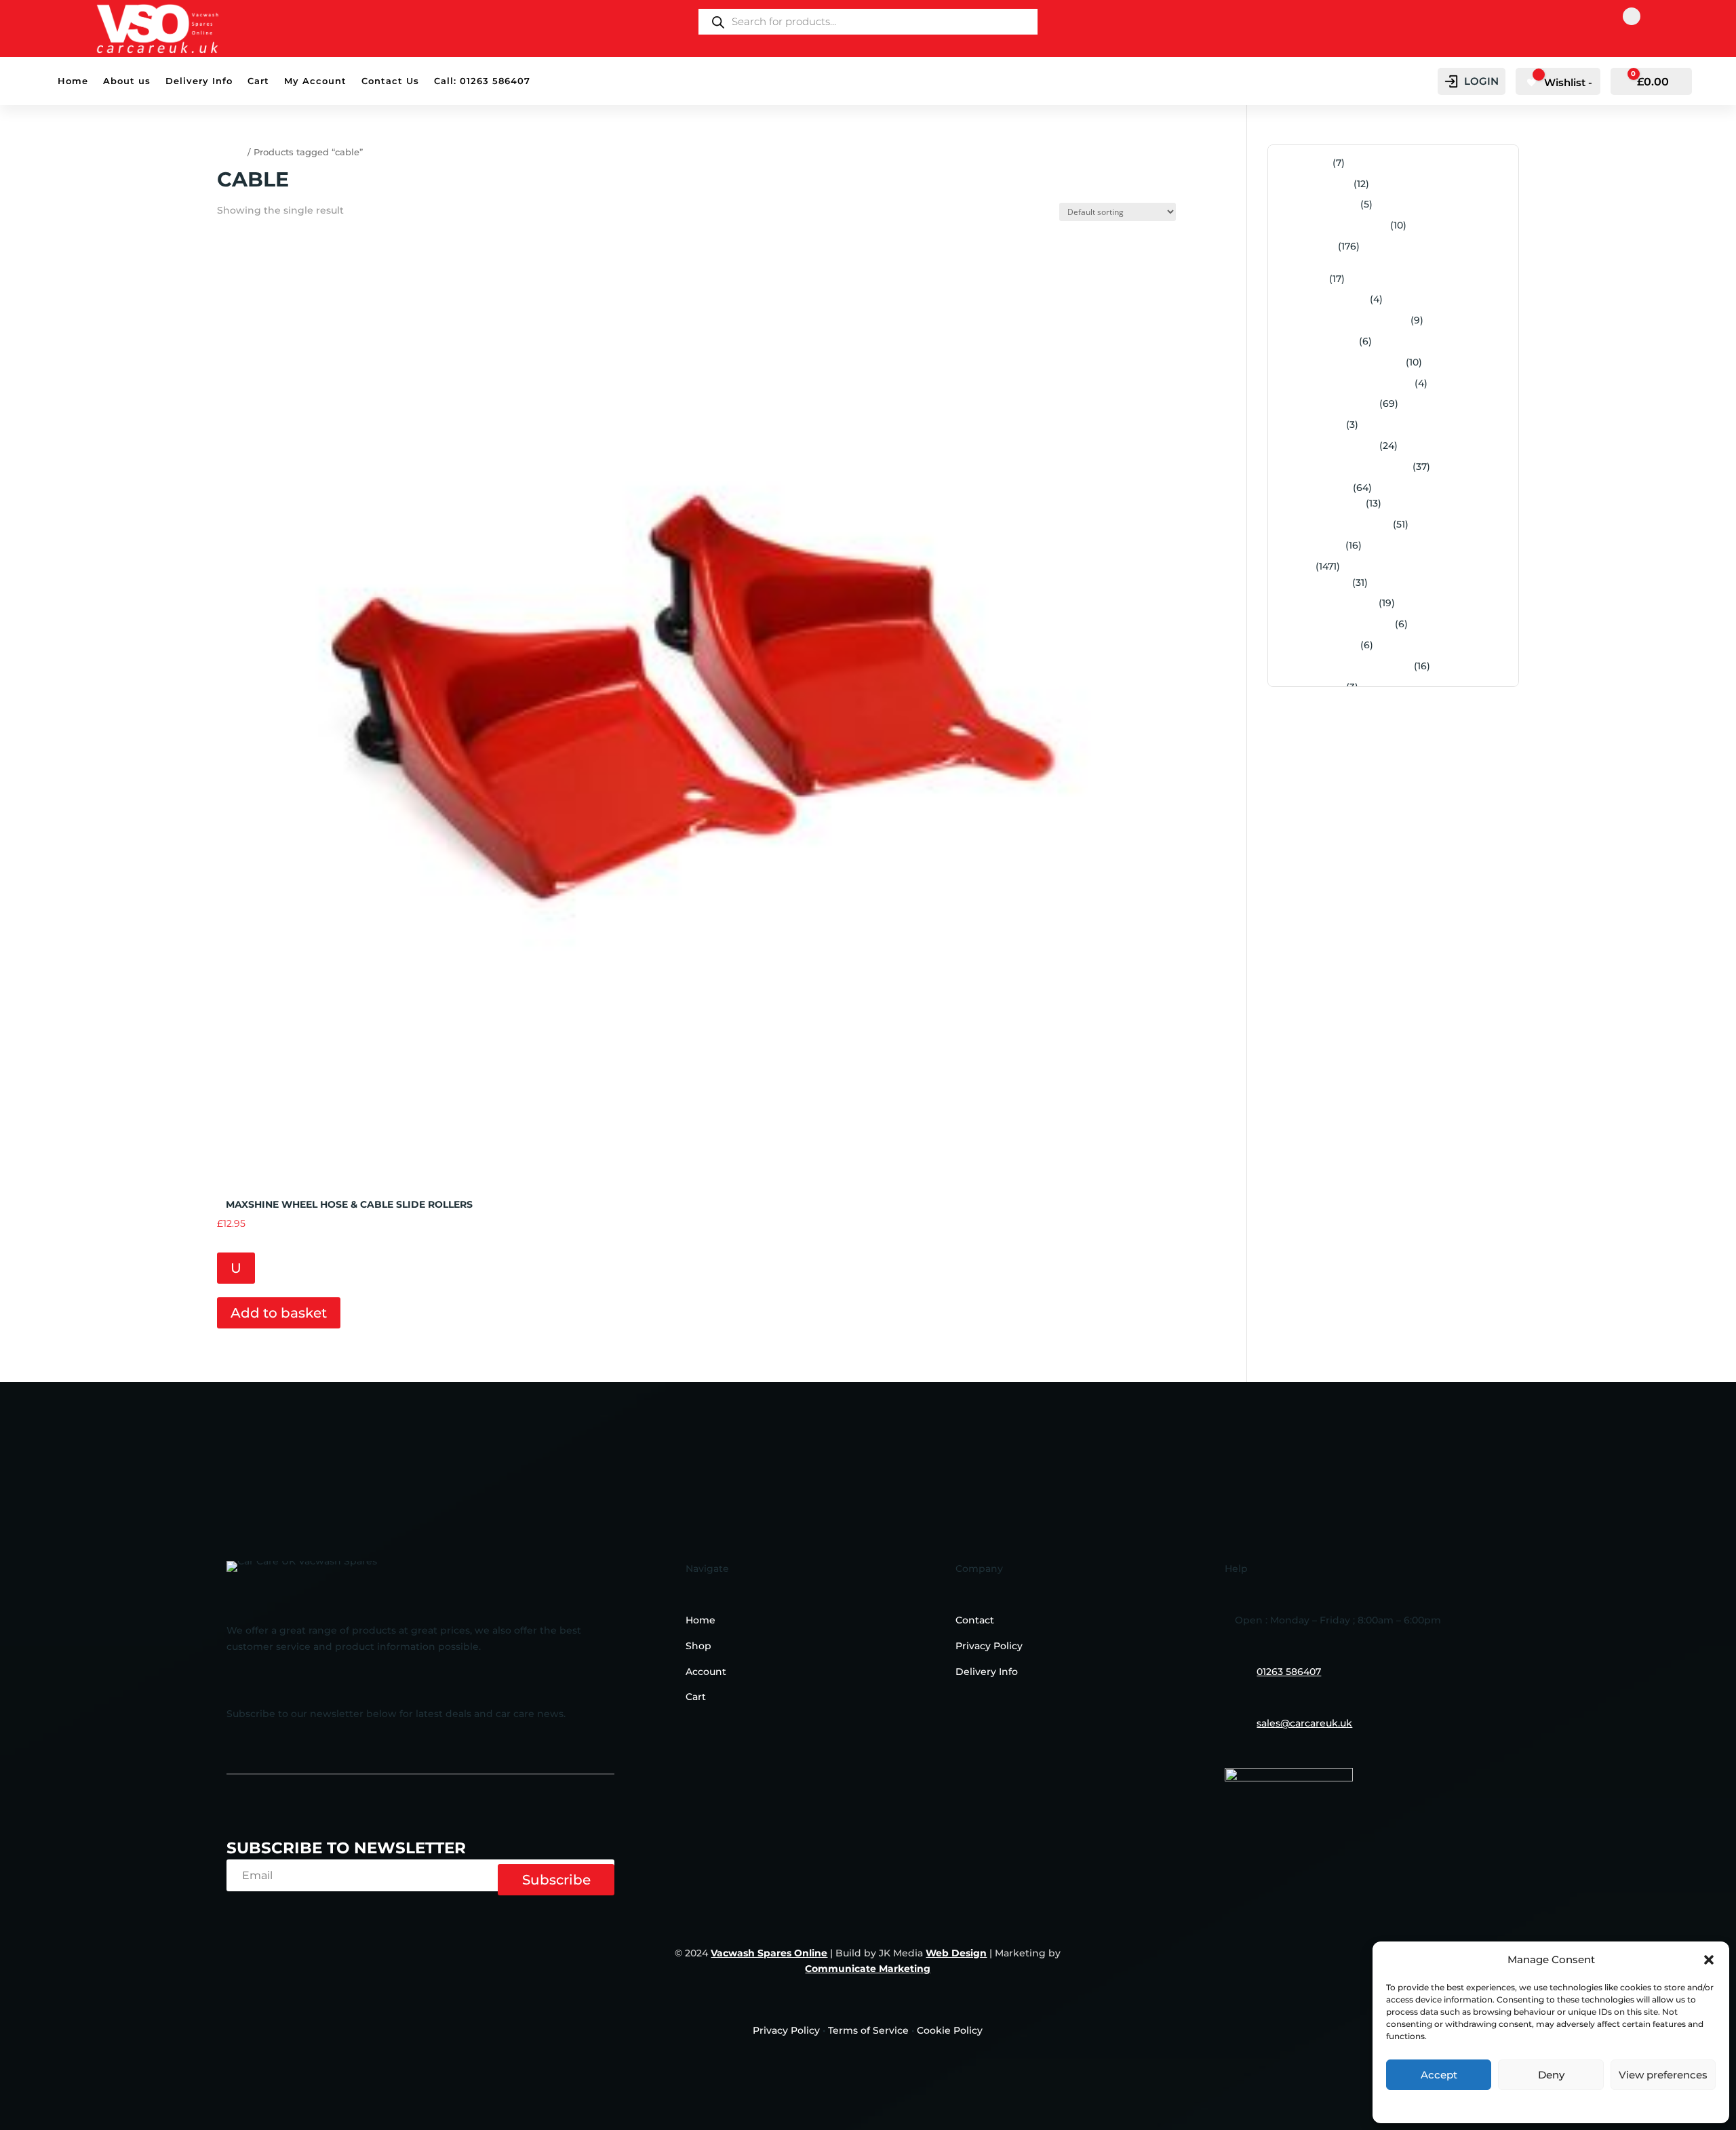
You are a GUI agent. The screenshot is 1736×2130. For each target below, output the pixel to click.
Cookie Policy (950, 2030)
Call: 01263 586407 (482, 81)
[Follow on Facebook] (1632, 16)
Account (706, 1672)
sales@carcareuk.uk (1304, 1723)
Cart (258, 81)
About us (127, 81)
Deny (1551, 2075)
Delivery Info (199, 81)
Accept (1439, 2075)
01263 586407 (1289, 1672)
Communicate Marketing (868, 1969)
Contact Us (390, 81)
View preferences (1663, 2075)
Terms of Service (868, 2030)
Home (73, 81)
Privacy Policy (1551, 2105)
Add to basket (279, 1313)
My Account (315, 81)
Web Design (956, 1953)
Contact (975, 1620)
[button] (1709, 1960)
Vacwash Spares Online (769, 1953)
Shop (698, 1646)
